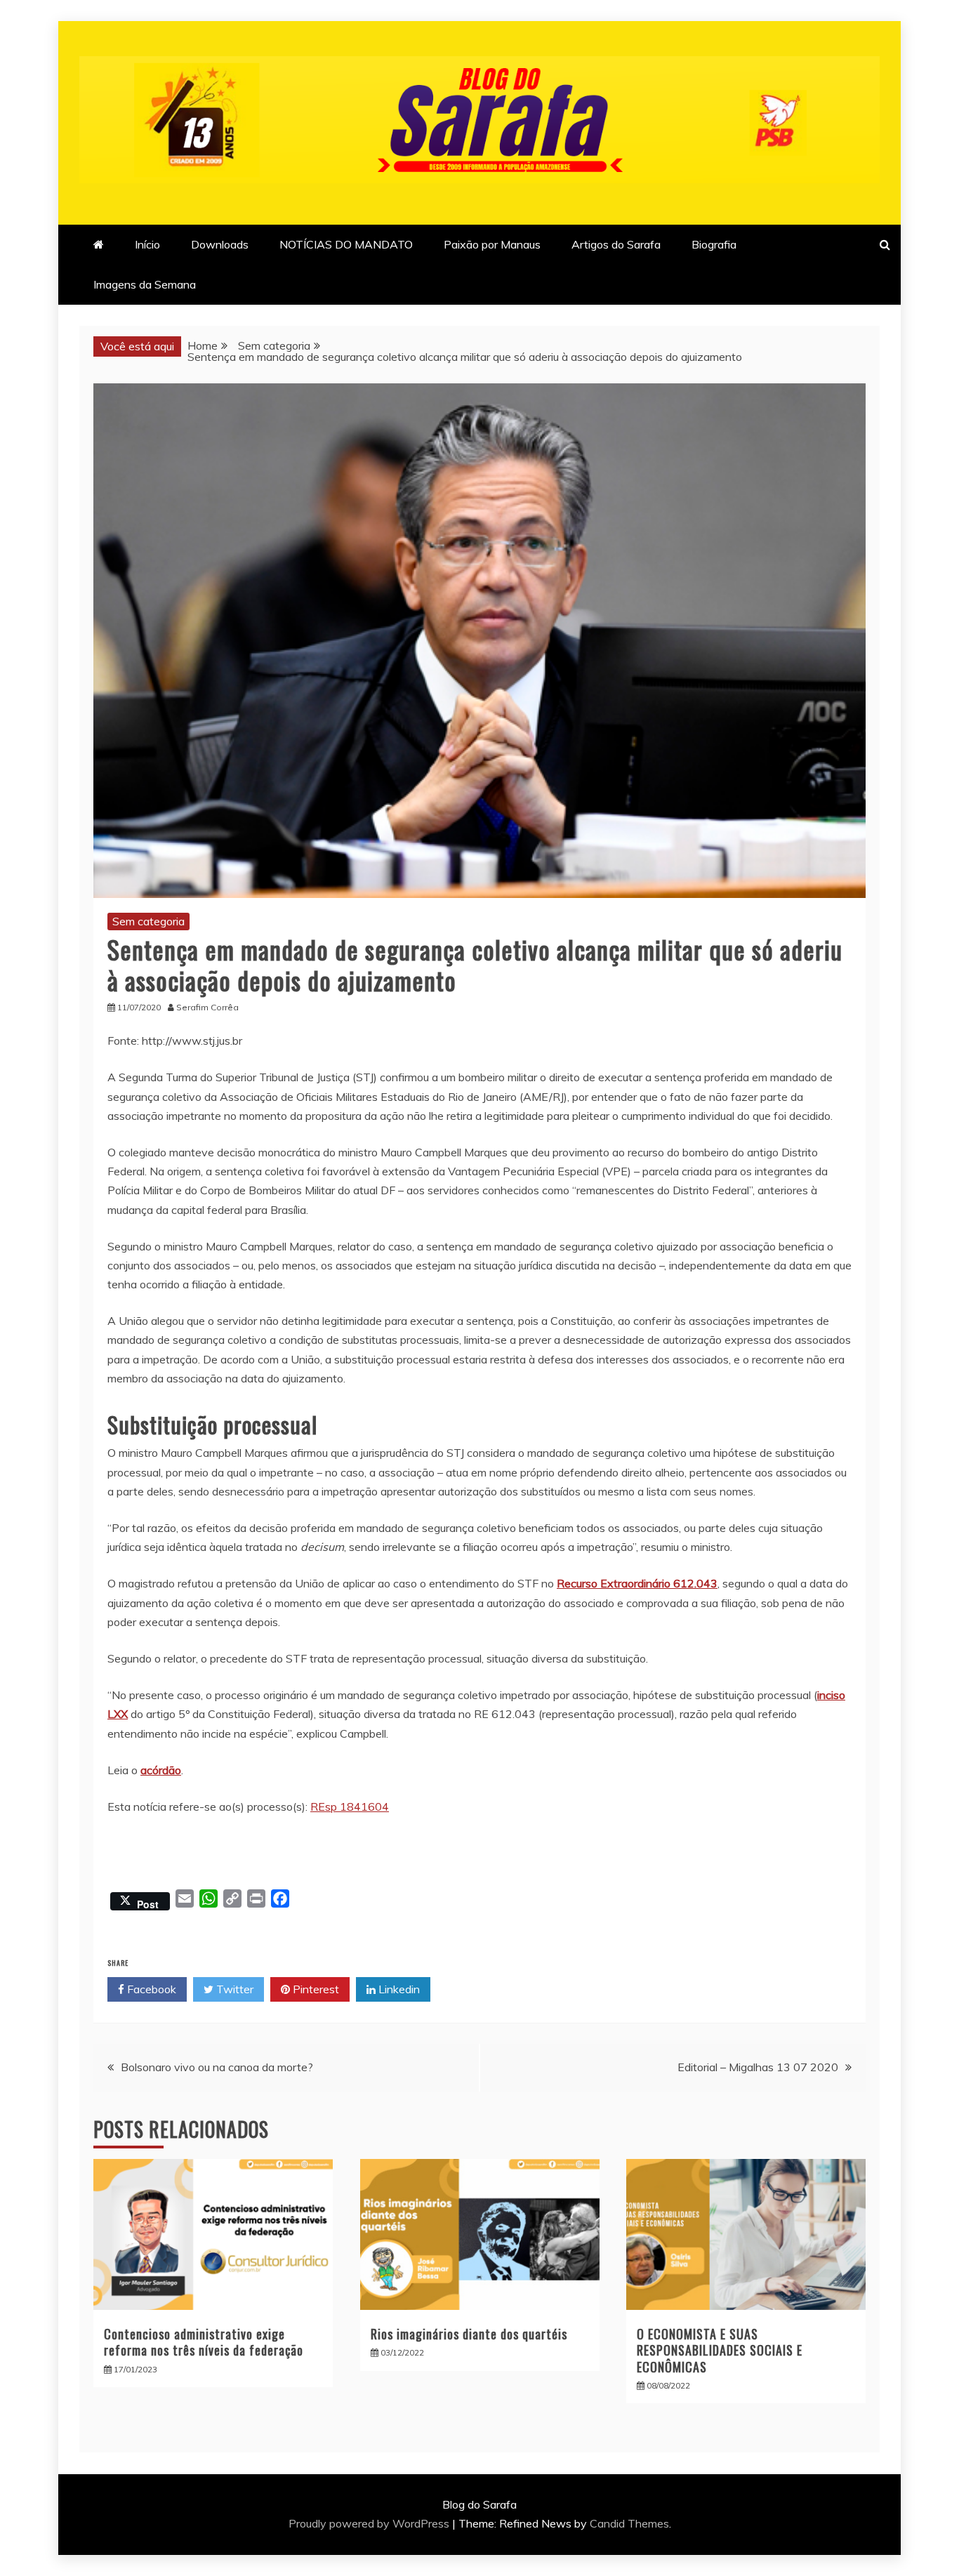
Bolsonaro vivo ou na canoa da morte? (217, 2067)
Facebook (150, 1989)
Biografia (714, 244)
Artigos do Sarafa (616, 244)
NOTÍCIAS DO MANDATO (346, 244)
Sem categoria (148, 921)
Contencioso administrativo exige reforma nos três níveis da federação (204, 2342)
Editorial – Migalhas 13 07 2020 (758, 2067)
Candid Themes (629, 2523)
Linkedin (398, 1989)
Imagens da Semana (145, 284)
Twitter (233, 1989)
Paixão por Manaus (492, 244)
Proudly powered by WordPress (370, 2523)
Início (147, 244)
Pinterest (315, 1989)
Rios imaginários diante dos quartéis (469, 2334)
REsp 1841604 (350, 1806)
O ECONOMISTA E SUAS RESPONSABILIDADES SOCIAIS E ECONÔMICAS (720, 2350)
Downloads (220, 244)
